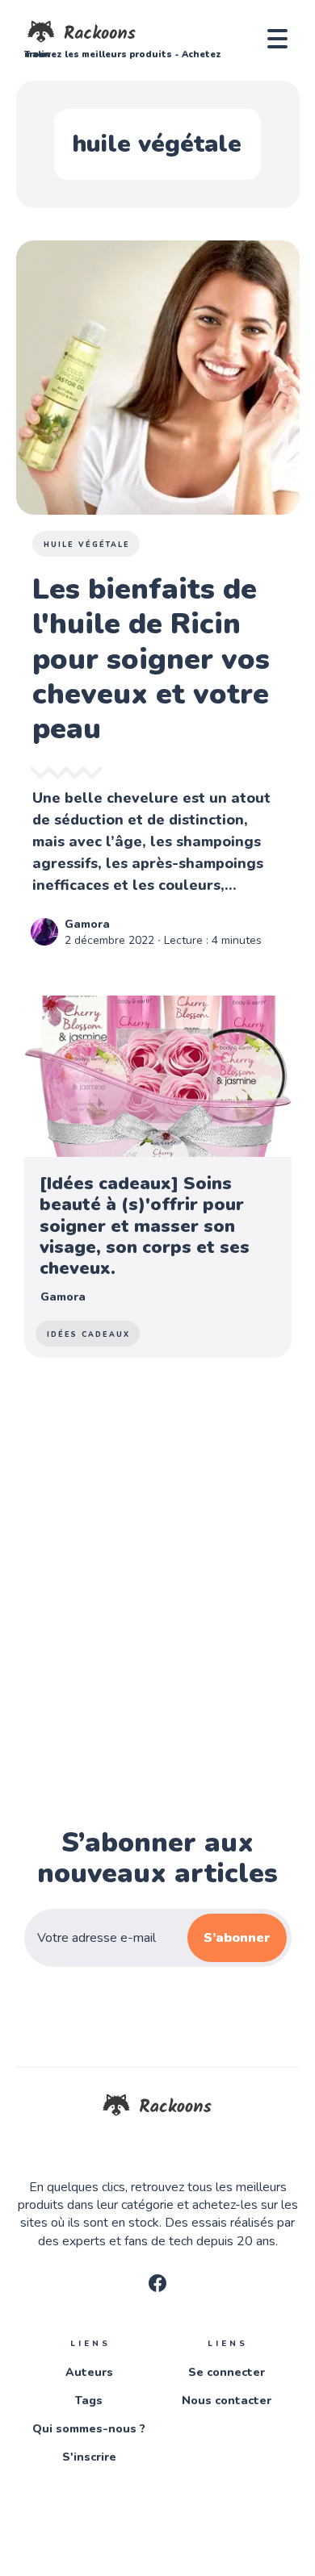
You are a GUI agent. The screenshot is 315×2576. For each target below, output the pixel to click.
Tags (89, 2401)
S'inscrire (89, 2457)
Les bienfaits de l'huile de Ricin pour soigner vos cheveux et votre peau (151, 659)
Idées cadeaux (88, 1334)
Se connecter (227, 2372)
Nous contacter (227, 2401)
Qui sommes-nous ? (89, 2429)
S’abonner (237, 1938)
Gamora (87, 924)
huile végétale (87, 545)
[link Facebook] (157, 2288)
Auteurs (89, 2372)
